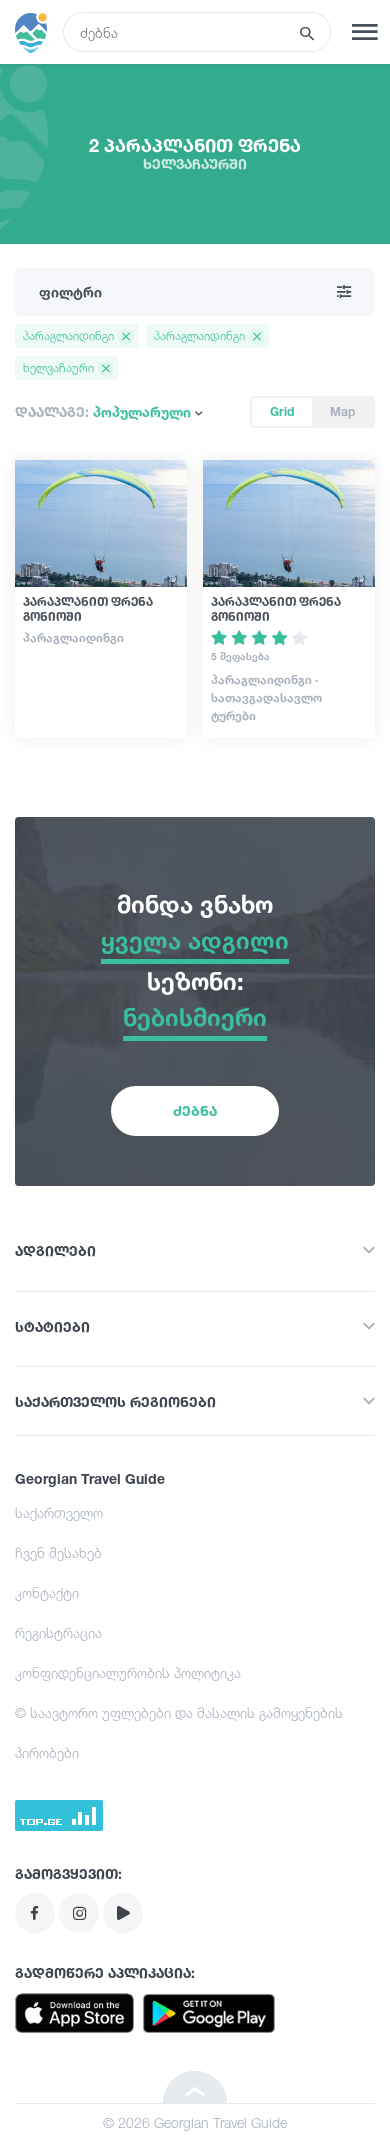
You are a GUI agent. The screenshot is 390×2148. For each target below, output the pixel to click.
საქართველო (59, 1512)
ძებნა (195, 1110)
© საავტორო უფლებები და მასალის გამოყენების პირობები (179, 1732)
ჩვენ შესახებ (58, 1552)
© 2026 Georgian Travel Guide (195, 2122)
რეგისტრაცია (58, 1632)
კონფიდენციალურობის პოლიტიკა (128, 1672)
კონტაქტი (47, 1592)
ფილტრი (70, 291)
